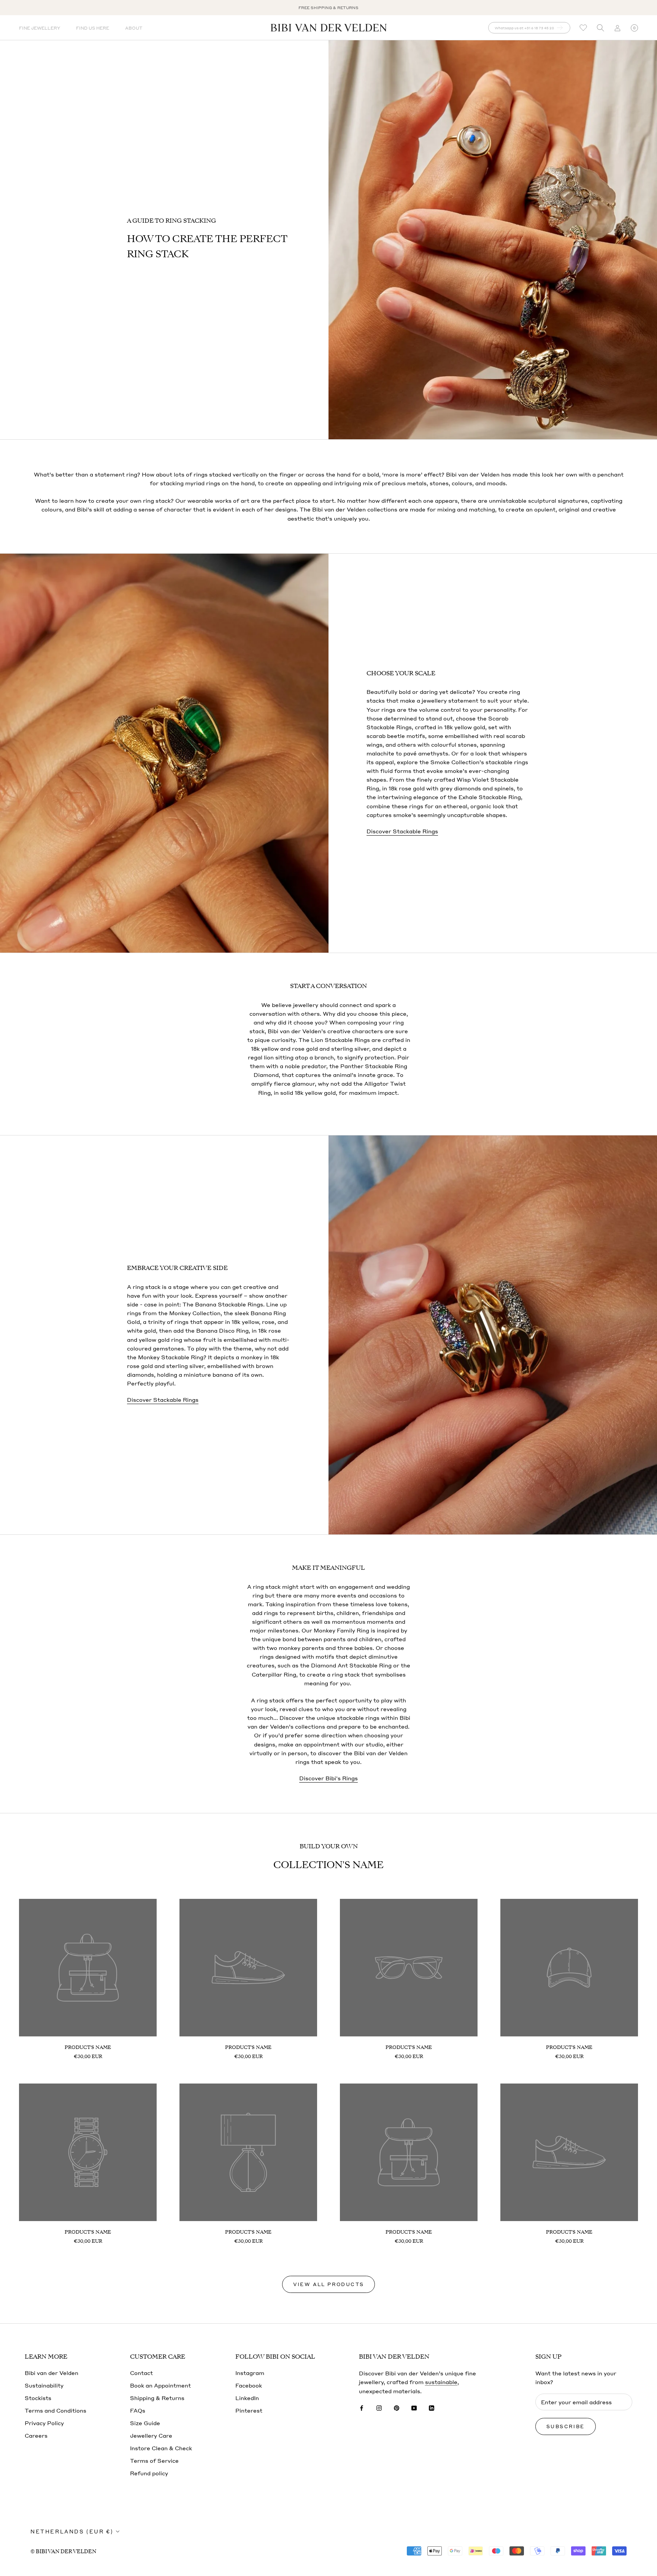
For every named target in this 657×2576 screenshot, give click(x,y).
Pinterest (249, 2410)
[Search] (600, 28)
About (134, 28)
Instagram (250, 2373)
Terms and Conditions (56, 2410)
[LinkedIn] (432, 2407)
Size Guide (145, 2423)
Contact (141, 2373)
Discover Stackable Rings (402, 831)
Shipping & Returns (157, 2398)
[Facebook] (362, 2407)
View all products (329, 2284)
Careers (36, 2435)
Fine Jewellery (40, 28)
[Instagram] (379, 2407)
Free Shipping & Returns (328, 8)
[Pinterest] (397, 2407)
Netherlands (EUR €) (72, 2531)
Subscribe (566, 2426)
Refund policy (149, 2473)
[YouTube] (414, 2407)
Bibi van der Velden (52, 2373)
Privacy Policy (44, 2423)
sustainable (441, 2382)
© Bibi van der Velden (63, 2551)
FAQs (138, 2410)
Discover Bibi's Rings (328, 1778)
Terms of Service (154, 2460)
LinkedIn (247, 2398)
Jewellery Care (151, 2435)
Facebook (249, 2385)
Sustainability (44, 2385)
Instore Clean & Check (161, 2448)
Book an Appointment (160, 2385)
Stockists (38, 2398)
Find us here (93, 28)
